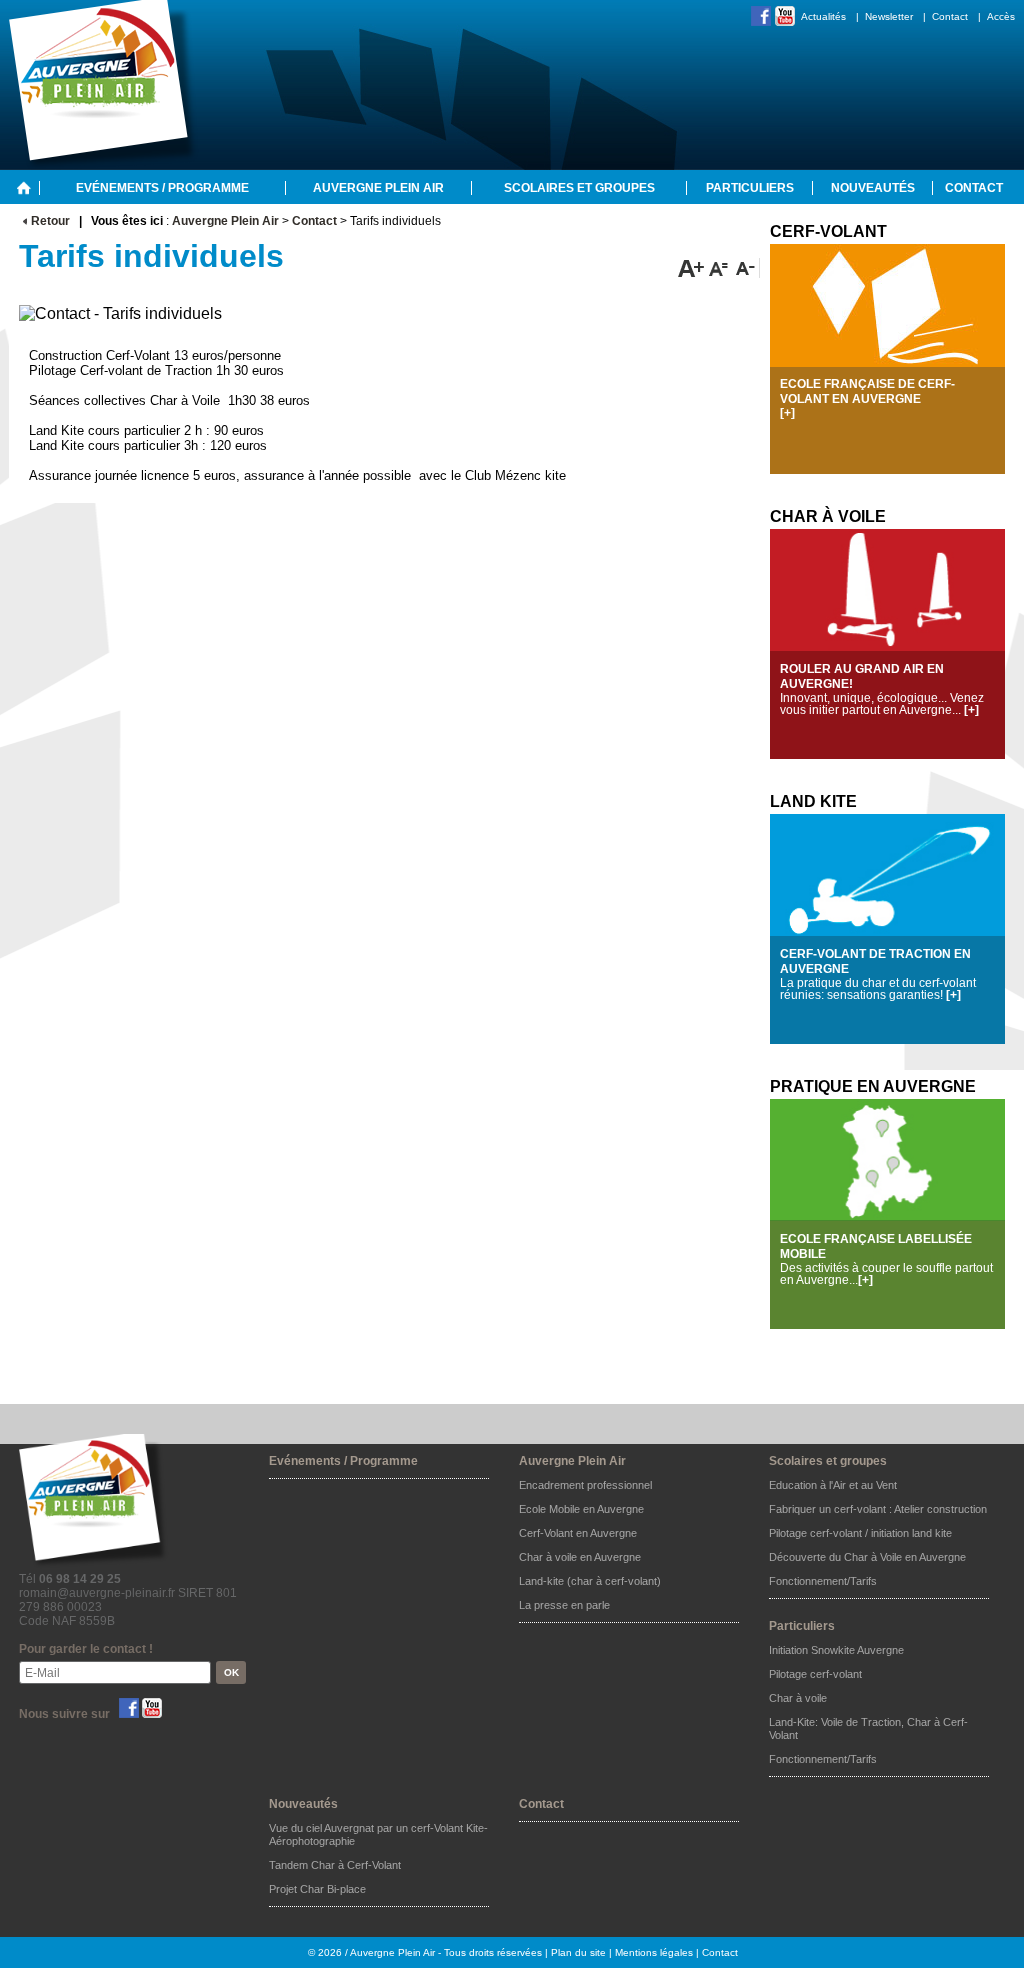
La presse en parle (564, 1605)
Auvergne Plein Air (378, 188)
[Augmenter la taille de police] (691, 268)
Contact (950, 16)
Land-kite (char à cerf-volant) (590, 1581)
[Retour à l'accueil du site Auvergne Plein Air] (24, 187)
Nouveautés (873, 188)
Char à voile (798, 1698)
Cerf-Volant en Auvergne (578, 1533)
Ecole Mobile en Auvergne (581, 1509)
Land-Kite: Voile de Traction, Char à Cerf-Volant (868, 1728)
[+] (787, 413)
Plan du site (578, 1952)
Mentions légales (654, 1952)
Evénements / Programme (162, 188)
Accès (1001, 16)
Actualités (823, 16)
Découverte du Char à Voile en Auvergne (867, 1557)
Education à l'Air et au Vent (833, 1485)
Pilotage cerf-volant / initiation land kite (860, 1533)
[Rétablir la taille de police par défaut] (718, 268)
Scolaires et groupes (579, 188)
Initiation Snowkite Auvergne (836, 1650)
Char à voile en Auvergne (580, 1557)
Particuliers (750, 188)
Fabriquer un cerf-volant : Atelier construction (878, 1509)
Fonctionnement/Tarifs (823, 1581)
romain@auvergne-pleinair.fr (97, 1593)
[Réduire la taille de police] (746, 268)
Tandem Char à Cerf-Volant (335, 1865)
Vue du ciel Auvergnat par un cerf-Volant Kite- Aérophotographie (378, 1834)
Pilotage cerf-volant (815, 1674)
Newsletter (889, 16)
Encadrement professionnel (585, 1485)
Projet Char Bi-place (317, 1889)
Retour (50, 221)
